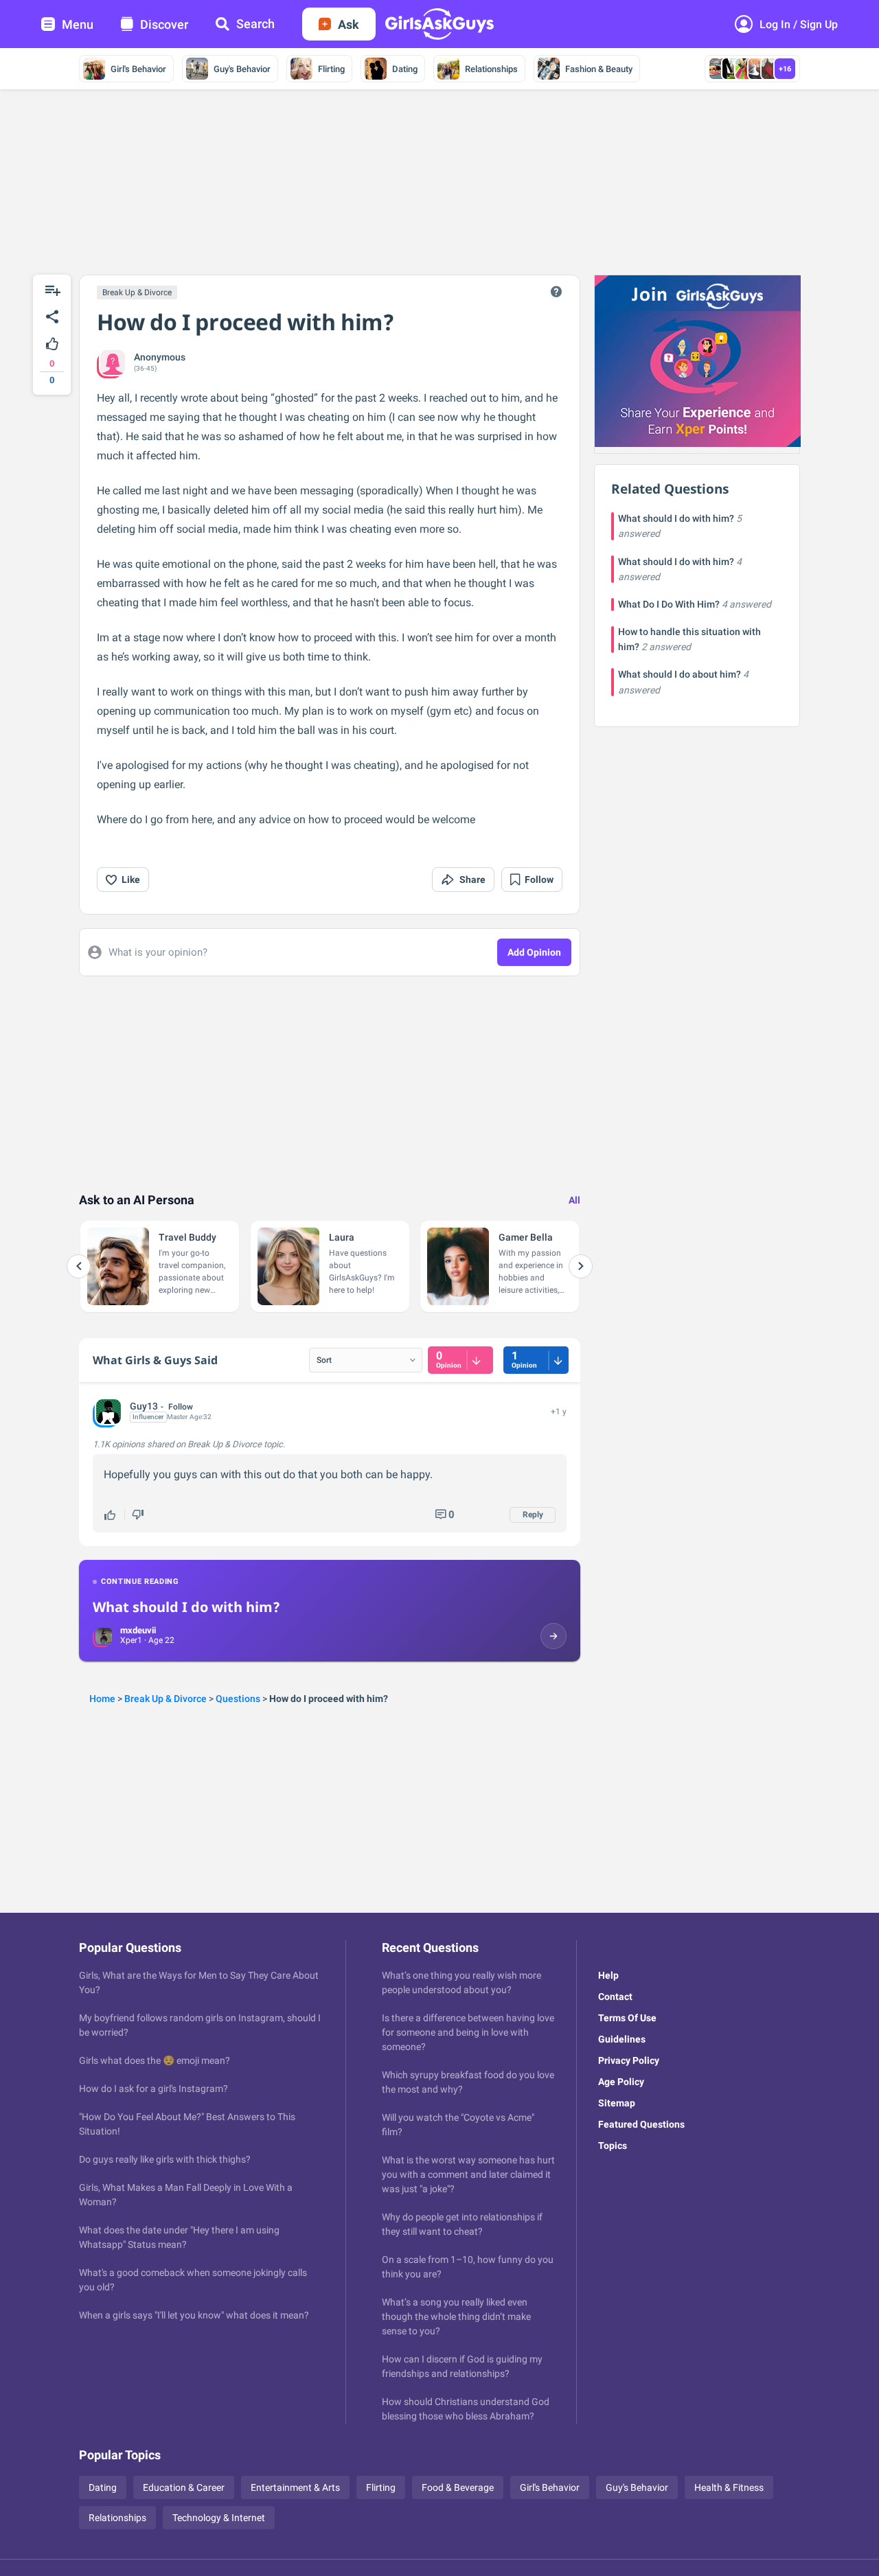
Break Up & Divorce (137, 292)
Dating (405, 69)
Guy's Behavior (242, 69)
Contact (615, 1997)
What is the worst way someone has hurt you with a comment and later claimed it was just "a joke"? (468, 2174)
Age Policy (621, 2082)
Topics (613, 2146)
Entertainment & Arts (295, 2487)
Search (255, 24)
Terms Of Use (627, 2018)
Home (102, 1699)
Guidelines (622, 2039)
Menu (78, 24)
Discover (164, 24)
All (574, 1200)
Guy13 (144, 1406)
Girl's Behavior (138, 69)
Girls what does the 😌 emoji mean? (155, 2060)
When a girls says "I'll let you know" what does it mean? (194, 2315)
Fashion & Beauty (599, 69)
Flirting (331, 69)
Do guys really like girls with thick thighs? (165, 2159)
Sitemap (617, 2103)
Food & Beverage (458, 2487)
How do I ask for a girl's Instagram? (153, 2089)
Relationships (491, 69)
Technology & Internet (219, 2518)
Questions (238, 1699)
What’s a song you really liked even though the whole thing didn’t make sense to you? (456, 2316)
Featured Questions (641, 2124)
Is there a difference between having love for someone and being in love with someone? (468, 2032)
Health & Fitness (729, 2487)
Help (608, 1975)
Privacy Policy (629, 2060)
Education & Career (184, 2487)
